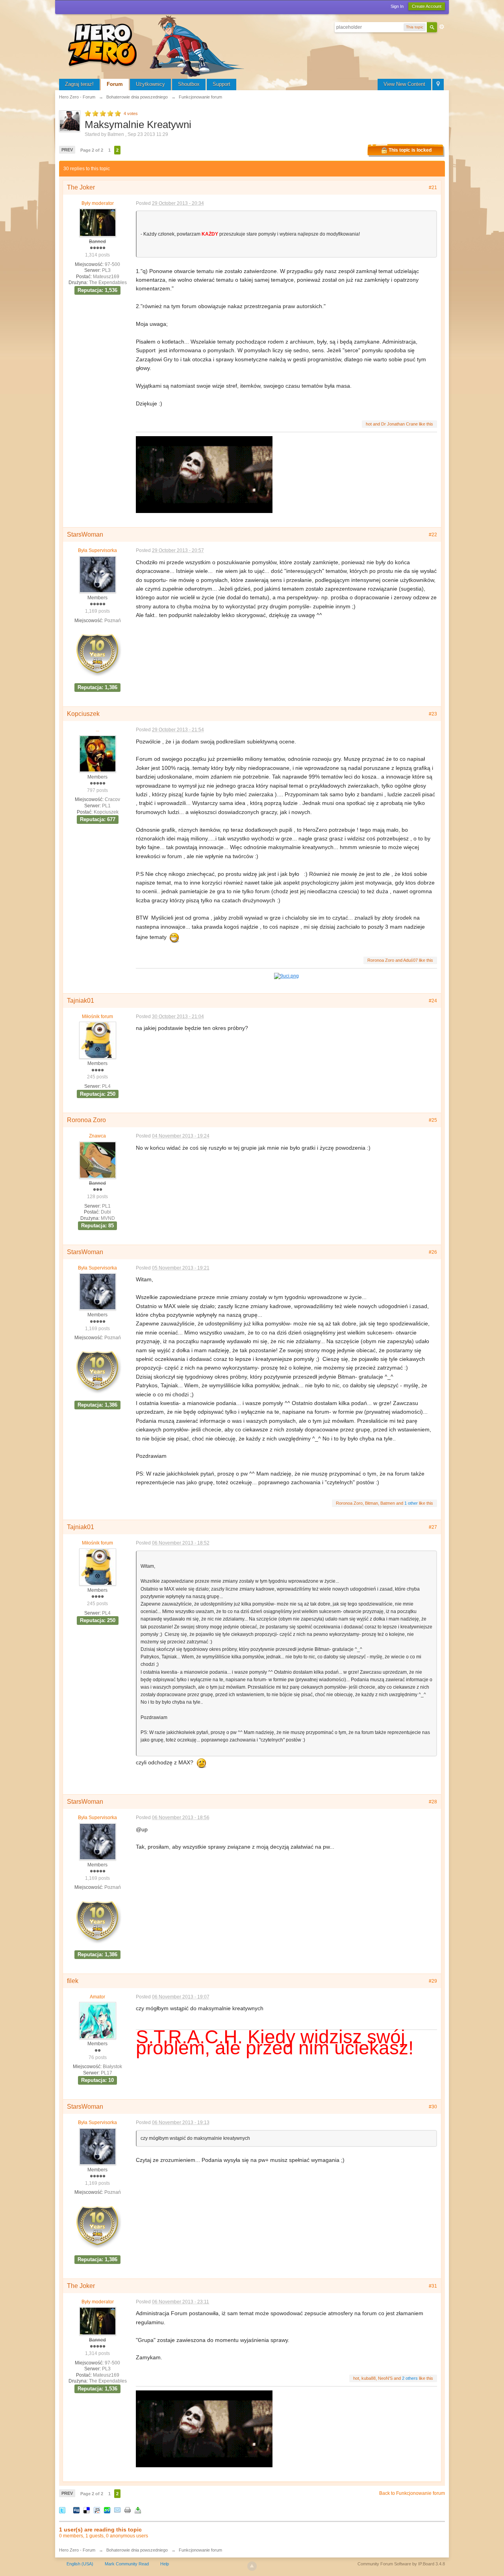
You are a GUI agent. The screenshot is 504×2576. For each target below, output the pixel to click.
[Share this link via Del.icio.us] (87, 2510)
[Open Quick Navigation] (438, 85)
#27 (433, 1527)
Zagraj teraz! (79, 84)
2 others (410, 2378)
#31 (433, 2286)
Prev (67, 150)
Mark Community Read (127, 2564)
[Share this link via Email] (117, 2510)
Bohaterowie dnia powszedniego (137, 2550)
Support (221, 84)
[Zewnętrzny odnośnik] (286, 975)
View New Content (404, 84)
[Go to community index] (157, 45)
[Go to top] (252, 2566)
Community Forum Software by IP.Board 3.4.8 (401, 2564)
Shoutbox (189, 84)
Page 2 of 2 (92, 150)
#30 (433, 2107)
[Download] (138, 2510)
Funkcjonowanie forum (200, 2550)
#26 (433, 1252)
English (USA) (80, 2564)
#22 (433, 535)
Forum (115, 84)
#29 (433, 1981)
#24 (433, 1001)
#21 (433, 188)
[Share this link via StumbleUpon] (107, 2510)
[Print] (128, 2510)
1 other (411, 1503)
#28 (433, 1802)
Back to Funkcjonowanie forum (412, 2493)
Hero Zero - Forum (77, 2550)
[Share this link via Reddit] (97, 2510)
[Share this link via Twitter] (62, 2510)
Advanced (442, 27)
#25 (433, 1120)
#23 (433, 714)
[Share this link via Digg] (76, 2510)
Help (165, 2564)
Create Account (427, 6)
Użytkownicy (150, 84)
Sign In (397, 6)
